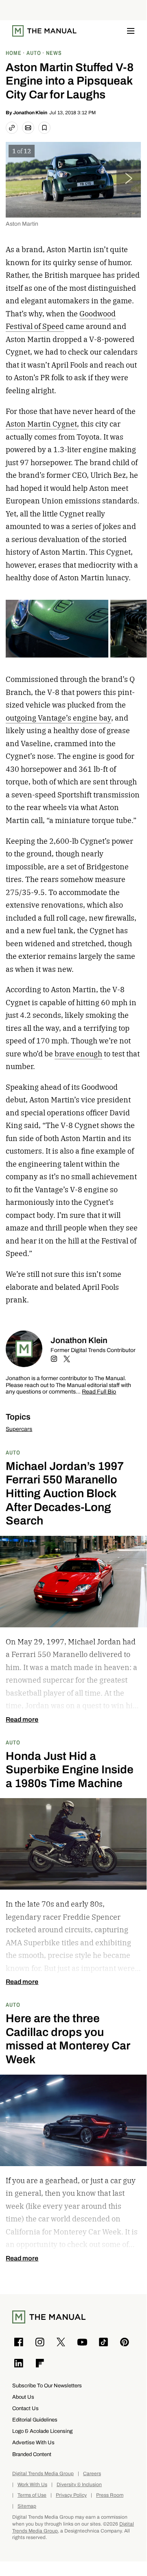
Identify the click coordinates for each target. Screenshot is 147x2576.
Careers (92, 2474)
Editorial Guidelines (35, 2420)
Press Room (110, 2495)
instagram (54, 1359)
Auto (13, 1452)
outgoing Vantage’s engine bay (58, 718)
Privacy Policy (71, 2495)
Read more (22, 1720)
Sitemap (27, 2506)
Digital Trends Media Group (43, 2474)
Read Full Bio (99, 1392)
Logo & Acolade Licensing (42, 2431)
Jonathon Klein (30, 113)
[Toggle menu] (131, 31)
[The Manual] (44, 31)
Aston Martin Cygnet (41, 424)
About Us (23, 2397)
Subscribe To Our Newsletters (47, 2385)
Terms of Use (32, 2495)
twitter (67, 1359)
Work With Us (32, 2485)
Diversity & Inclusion (79, 2485)
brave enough (78, 1054)
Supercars (19, 1429)
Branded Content (32, 2454)
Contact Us (25, 2408)
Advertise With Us (33, 2442)
